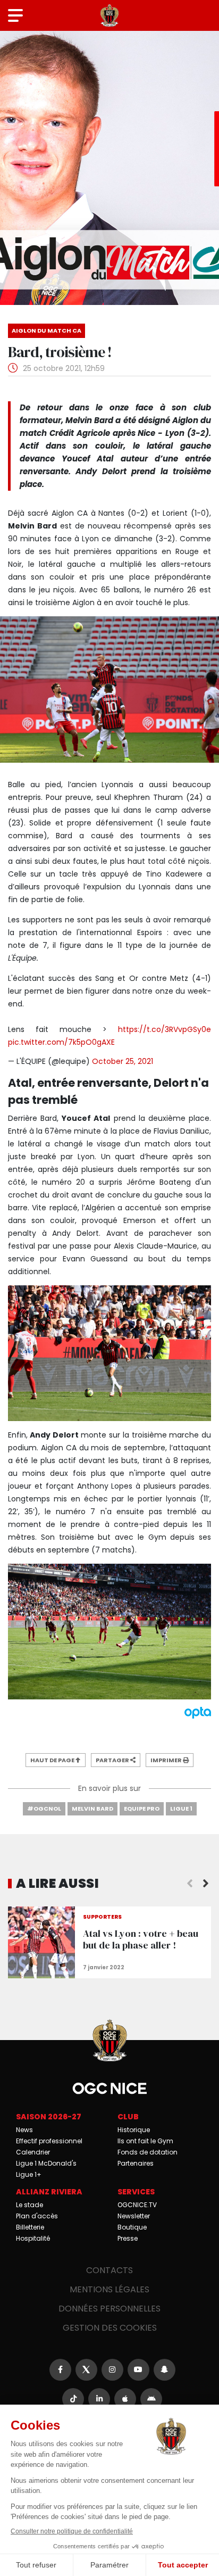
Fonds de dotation (148, 2152)
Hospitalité (33, 2238)
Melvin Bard (92, 1809)
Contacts (109, 2270)
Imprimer (167, 1760)
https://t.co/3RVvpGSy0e (165, 1029)
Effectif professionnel (49, 2141)
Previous (190, 1884)
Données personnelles (109, 2309)
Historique (134, 2130)
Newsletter (134, 2216)
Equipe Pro (142, 1809)
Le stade (30, 2205)
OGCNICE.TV (137, 2205)
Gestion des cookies (110, 2328)
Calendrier (33, 2152)
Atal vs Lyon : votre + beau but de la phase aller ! (109, 1942)
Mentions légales (109, 2289)
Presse (128, 2238)
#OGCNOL (44, 1809)
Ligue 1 (181, 1809)
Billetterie (30, 2227)
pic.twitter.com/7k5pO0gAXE (61, 1042)
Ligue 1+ (29, 2174)
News (24, 2130)
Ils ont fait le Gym (145, 2141)
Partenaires (136, 2163)
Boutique (132, 2227)
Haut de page (53, 1760)
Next (206, 1884)
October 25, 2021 (123, 1061)
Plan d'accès (37, 2216)
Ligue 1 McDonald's (46, 2163)
